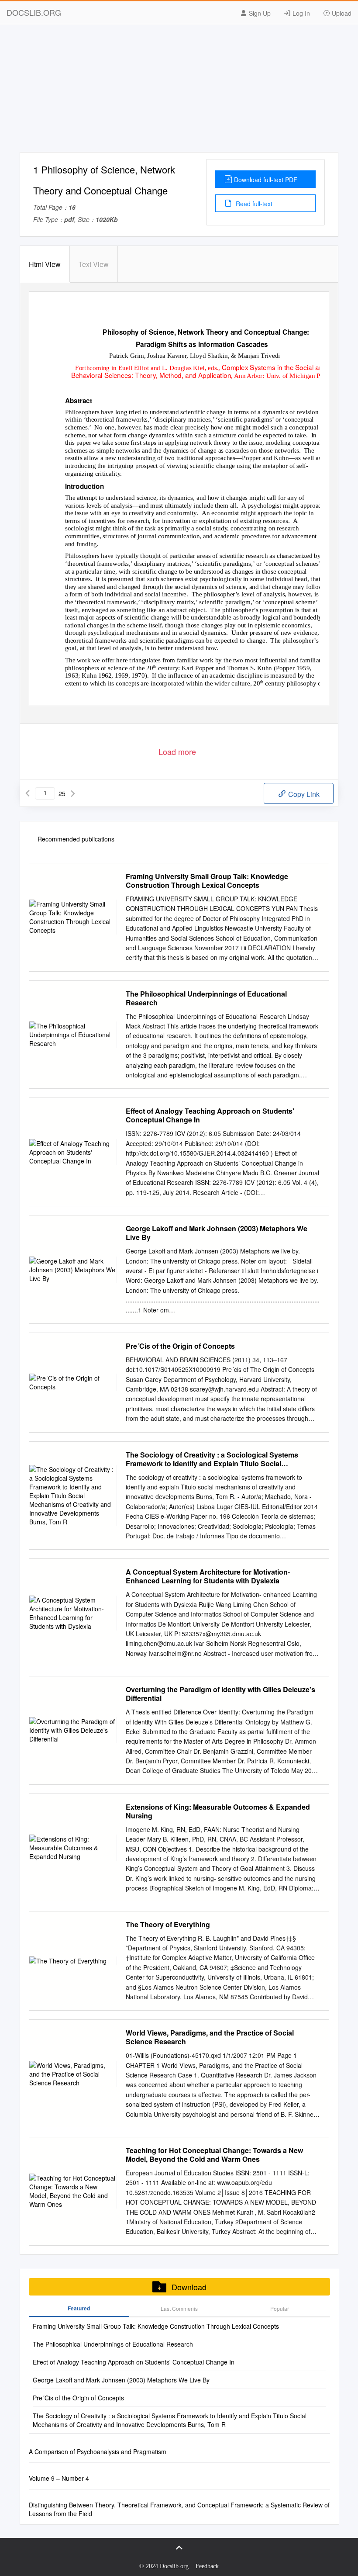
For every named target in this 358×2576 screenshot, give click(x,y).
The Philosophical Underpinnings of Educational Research (206, 998)
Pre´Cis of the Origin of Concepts (180, 1346)
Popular (280, 2308)
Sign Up (259, 13)
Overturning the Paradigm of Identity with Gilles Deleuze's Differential (220, 1694)
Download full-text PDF (266, 180)
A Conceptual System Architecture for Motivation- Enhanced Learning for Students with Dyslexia (208, 1576)
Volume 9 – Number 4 (59, 2478)
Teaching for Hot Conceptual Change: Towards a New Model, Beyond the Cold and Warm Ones (214, 2155)
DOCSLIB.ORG (34, 12)
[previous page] (28, 793)
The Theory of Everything (168, 1925)
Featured (79, 2308)
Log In (300, 13)
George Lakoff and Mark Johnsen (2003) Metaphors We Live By (217, 1233)
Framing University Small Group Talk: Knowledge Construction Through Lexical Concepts (207, 881)
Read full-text (253, 204)
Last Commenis (179, 2308)
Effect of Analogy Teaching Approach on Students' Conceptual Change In (210, 1115)
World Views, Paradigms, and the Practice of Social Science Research (210, 2037)
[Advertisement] (179, 91)
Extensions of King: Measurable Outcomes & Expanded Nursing (218, 1811)
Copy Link (303, 794)
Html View (45, 264)
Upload (341, 13)
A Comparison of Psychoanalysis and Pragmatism (98, 2451)
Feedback (207, 2566)
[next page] (73, 793)
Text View (94, 264)
